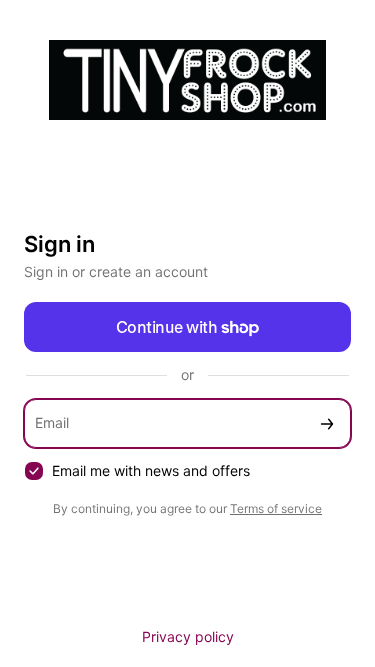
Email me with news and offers (151, 470)
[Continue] (327, 423)
